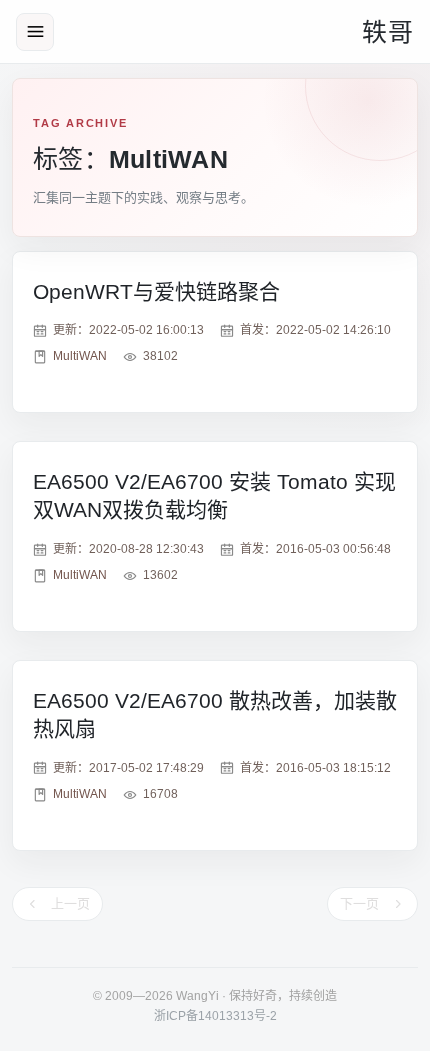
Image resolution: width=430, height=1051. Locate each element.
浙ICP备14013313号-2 (215, 1016)
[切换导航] (35, 32)
